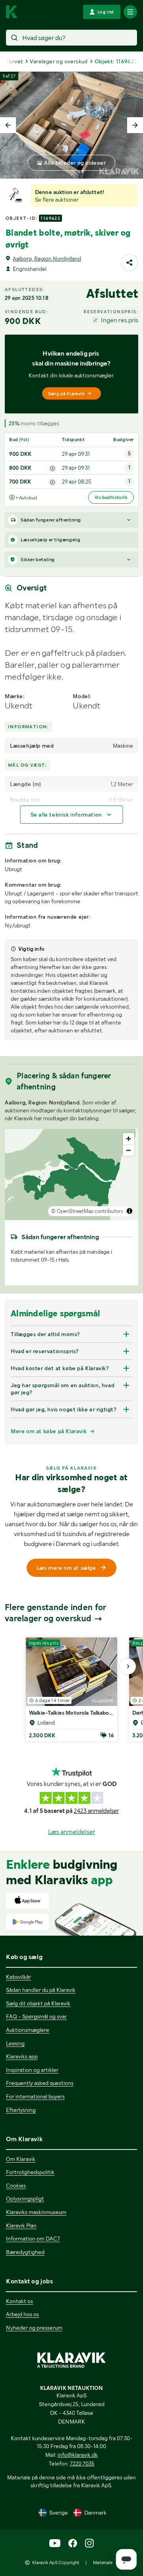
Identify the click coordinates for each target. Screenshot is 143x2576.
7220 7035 (82, 2464)
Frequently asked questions (40, 2083)
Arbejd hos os (22, 2314)
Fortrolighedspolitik (30, 2172)
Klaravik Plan (21, 2226)
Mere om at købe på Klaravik (49, 1431)
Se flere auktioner (57, 200)
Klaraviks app (22, 2056)
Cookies (16, 2186)
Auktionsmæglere (28, 2030)
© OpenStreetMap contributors (87, 1211)
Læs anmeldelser (72, 1832)
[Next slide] (135, 125)
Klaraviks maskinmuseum (36, 2212)
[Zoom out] (129, 1150)
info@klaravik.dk (78, 2455)
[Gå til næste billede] (128, 1666)
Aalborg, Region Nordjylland (47, 259)
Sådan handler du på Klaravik (41, 1990)
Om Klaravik (21, 2159)
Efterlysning (21, 2110)
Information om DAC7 (33, 2239)
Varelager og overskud (59, 61)
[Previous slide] (8, 125)
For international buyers (35, 2096)
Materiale (103, 2563)
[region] (71, 1175)
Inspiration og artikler (32, 2070)
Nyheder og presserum (34, 2328)
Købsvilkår (18, 1977)
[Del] (129, 263)
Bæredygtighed (25, 2252)
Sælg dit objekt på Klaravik (38, 2003)
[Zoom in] (129, 1139)
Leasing (15, 2043)
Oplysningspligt (25, 2199)
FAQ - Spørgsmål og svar (36, 2016)
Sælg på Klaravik (66, 394)
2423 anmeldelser (96, 1811)
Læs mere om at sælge (66, 1568)
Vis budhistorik (111, 497)
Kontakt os (19, 2301)
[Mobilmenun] (130, 12)
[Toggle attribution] (129, 1211)
